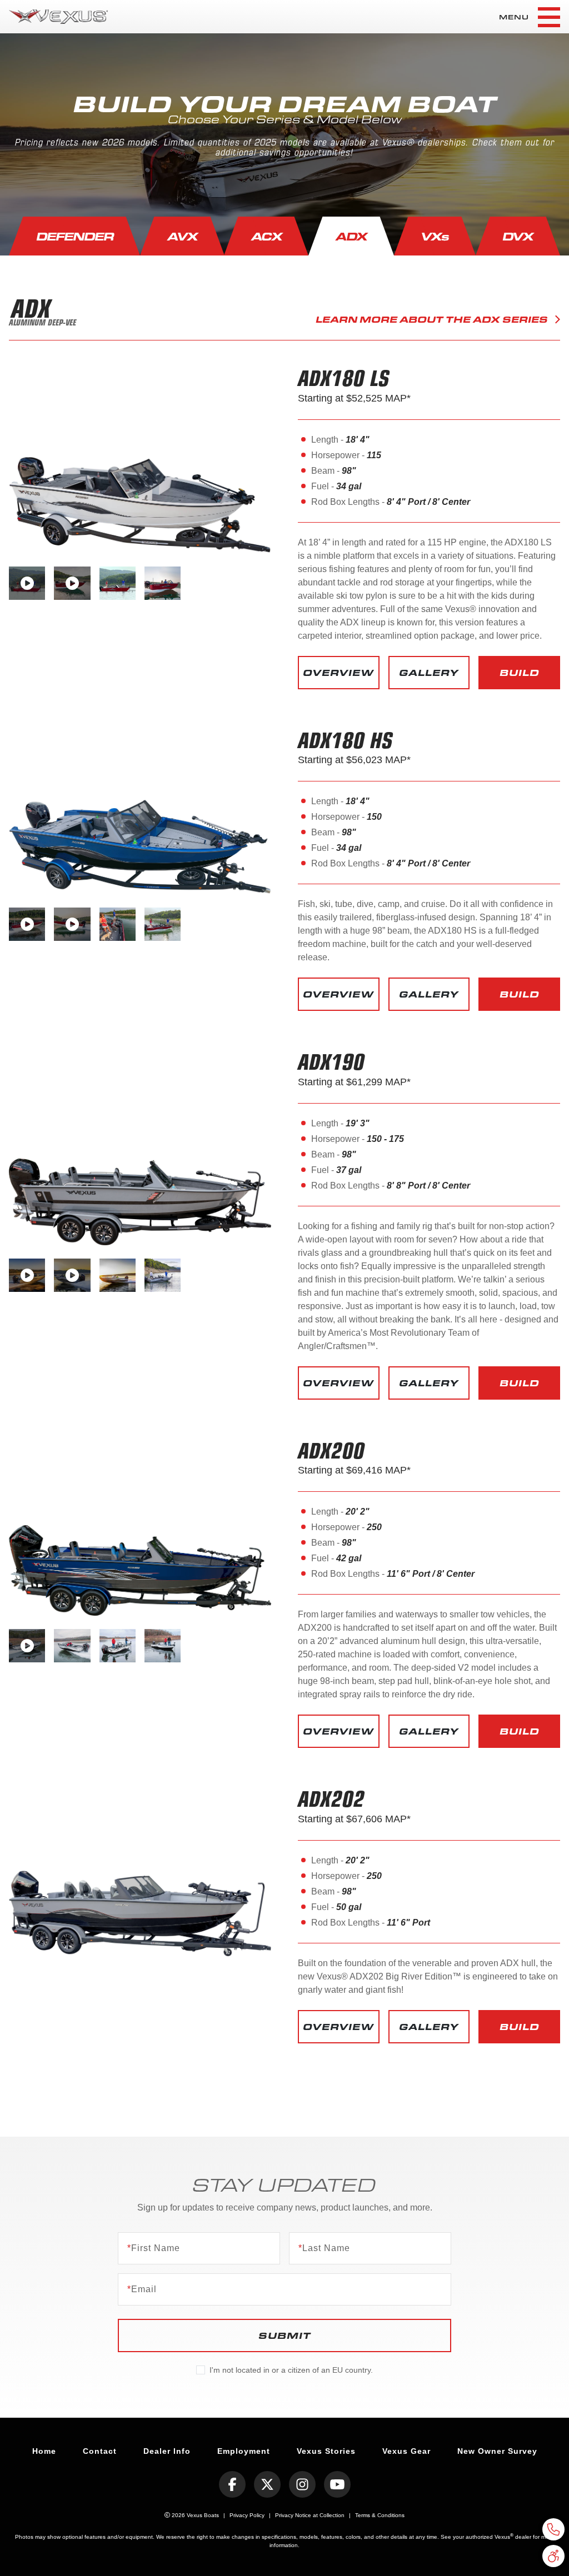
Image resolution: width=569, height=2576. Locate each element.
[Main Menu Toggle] (549, 17)
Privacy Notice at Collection (310, 2515)
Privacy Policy (247, 2515)
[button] (339, 673)
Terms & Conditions (380, 2515)
